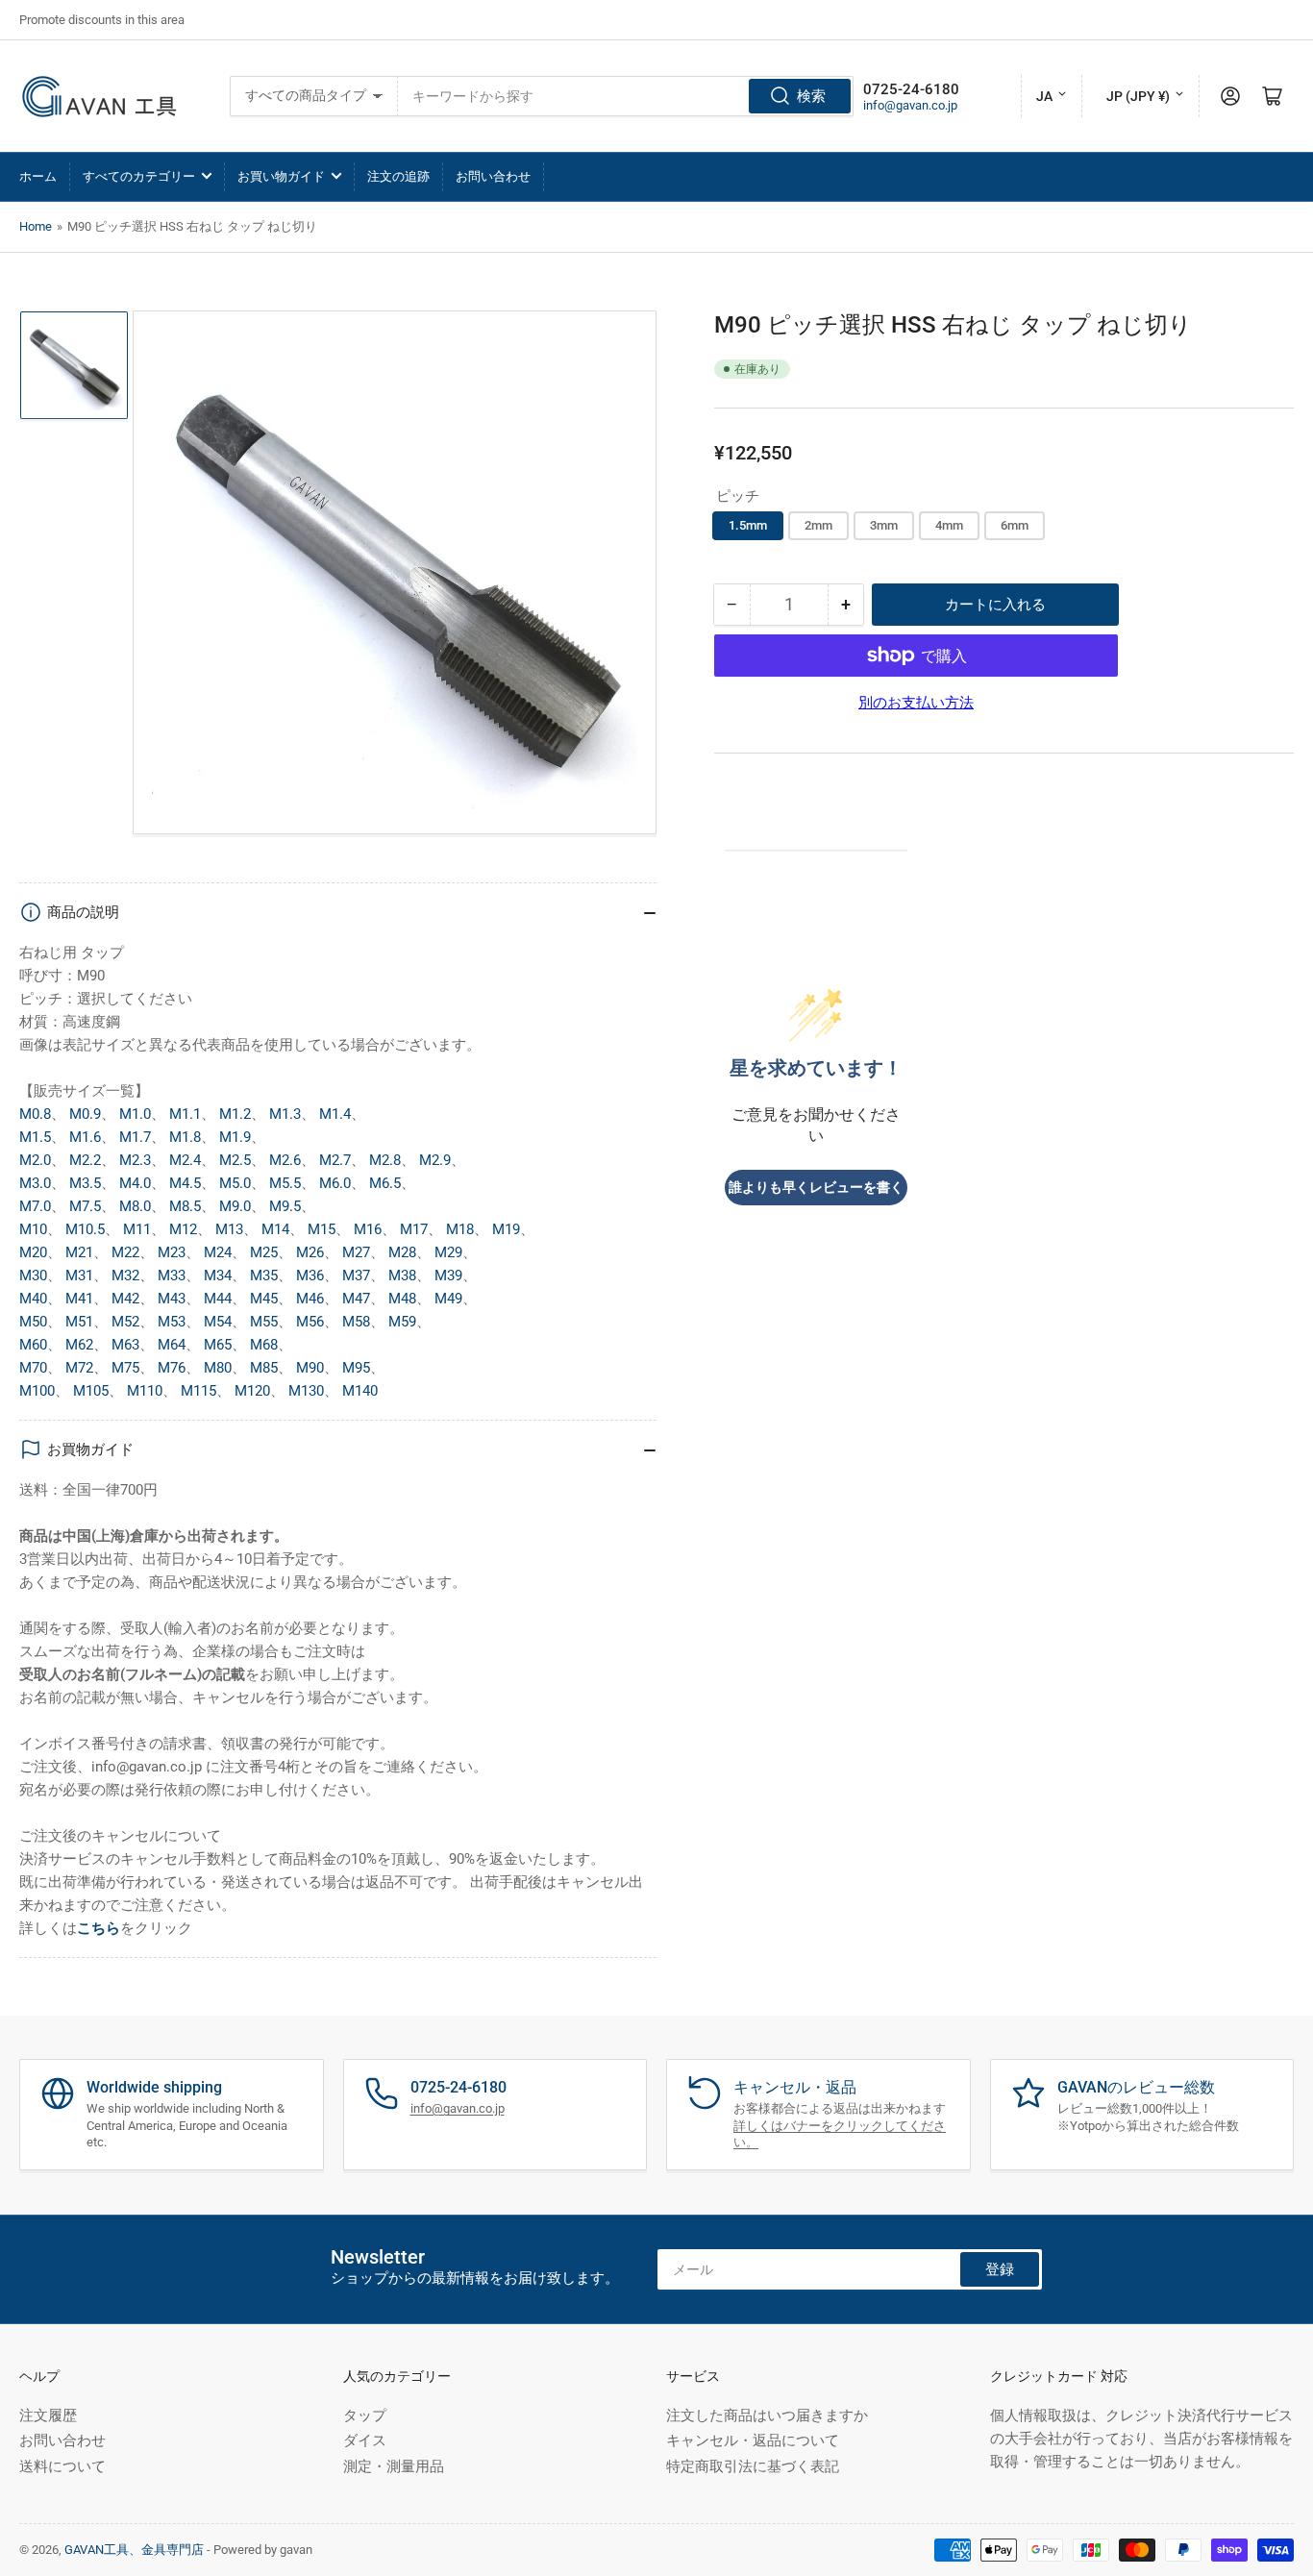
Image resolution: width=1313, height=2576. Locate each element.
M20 (33, 1252)
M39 (448, 1276)
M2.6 (285, 1160)
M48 (402, 1299)
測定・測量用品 (394, 2466)
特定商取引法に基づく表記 (753, 2466)
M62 (79, 1345)
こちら (99, 1928)
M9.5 (285, 1206)
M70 (33, 1368)
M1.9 (235, 1137)
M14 (275, 1229)
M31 (79, 1276)
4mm (949, 525)
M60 (33, 1345)
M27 (356, 1252)
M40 (33, 1299)
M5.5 (285, 1183)
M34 (218, 1276)
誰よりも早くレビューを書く (816, 1188)
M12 (183, 1229)
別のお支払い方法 (916, 703)
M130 (306, 1391)
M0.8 (35, 1114)
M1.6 (85, 1137)
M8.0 (135, 1206)
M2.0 (35, 1160)
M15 (322, 1229)
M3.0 (35, 1183)
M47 (356, 1299)
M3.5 (85, 1183)
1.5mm (748, 525)
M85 (264, 1368)
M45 (264, 1299)
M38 (402, 1276)
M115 (198, 1391)
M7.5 (85, 1206)
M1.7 (135, 1137)
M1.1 (185, 1114)
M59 (402, 1322)
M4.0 (135, 1183)
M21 (79, 1252)
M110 (145, 1391)
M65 (218, 1345)
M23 (172, 1252)
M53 (172, 1322)
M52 (125, 1322)
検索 (811, 96)
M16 (368, 1229)
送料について (62, 2466)
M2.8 (385, 1160)
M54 (218, 1322)
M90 (310, 1368)
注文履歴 (48, 2415)
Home (36, 226)
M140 (360, 1391)
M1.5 (35, 1137)
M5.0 (235, 1183)
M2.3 (135, 1160)
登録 (1000, 2269)
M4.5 (185, 1183)
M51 (79, 1322)
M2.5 (235, 1160)
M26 (310, 1252)
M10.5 (85, 1229)
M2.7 (335, 1160)
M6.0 (335, 1183)
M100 (37, 1391)
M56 (310, 1322)
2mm (818, 525)
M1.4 (335, 1114)
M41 (79, 1299)
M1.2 (235, 1114)
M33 (172, 1276)
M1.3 (285, 1114)
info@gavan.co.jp (910, 105)
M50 (33, 1322)
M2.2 (85, 1160)
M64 (172, 1345)
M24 (218, 1252)
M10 (33, 1229)
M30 (33, 1276)
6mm (1015, 525)
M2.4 (185, 1160)
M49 (448, 1299)
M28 (402, 1252)
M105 (91, 1391)
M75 (125, 1368)
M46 (310, 1299)
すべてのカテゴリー (139, 176)
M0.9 (85, 1114)
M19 (506, 1229)
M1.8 (185, 1137)
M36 (310, 1276)
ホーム (38, 176)
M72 (79, 1368)
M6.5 (385, 1183)
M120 (252, 1391)
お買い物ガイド (281, 176)
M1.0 (135, 1114)
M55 (264, 1322)
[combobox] (625, 96)
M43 (172, 1299)
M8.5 (185, 1206)
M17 (414, 1229)
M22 (125, 1252)
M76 (172, 1368)
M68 (264, 1345)
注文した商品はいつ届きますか (767, 2415)
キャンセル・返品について (753, 2440)
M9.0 (235, 1206)
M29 (448, 1252)
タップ (365, 2415)
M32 (125, 1276)
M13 (229, 1229)
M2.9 (435, 1160)
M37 (356, 1276)
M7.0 (35, 1206)
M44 (218, 1299)
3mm (884, 525)
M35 (264, 1276)
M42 (125, 1299)
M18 (460, 1229)
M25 (264, 1252)
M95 (356, 1368)
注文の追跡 (398, 176)
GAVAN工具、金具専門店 (134, 2550)
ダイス (365, 2440)
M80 (218, 1368)
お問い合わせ (493, 176)
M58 (356, 1322)
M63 (125, 1345)
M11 (137, 1229)
